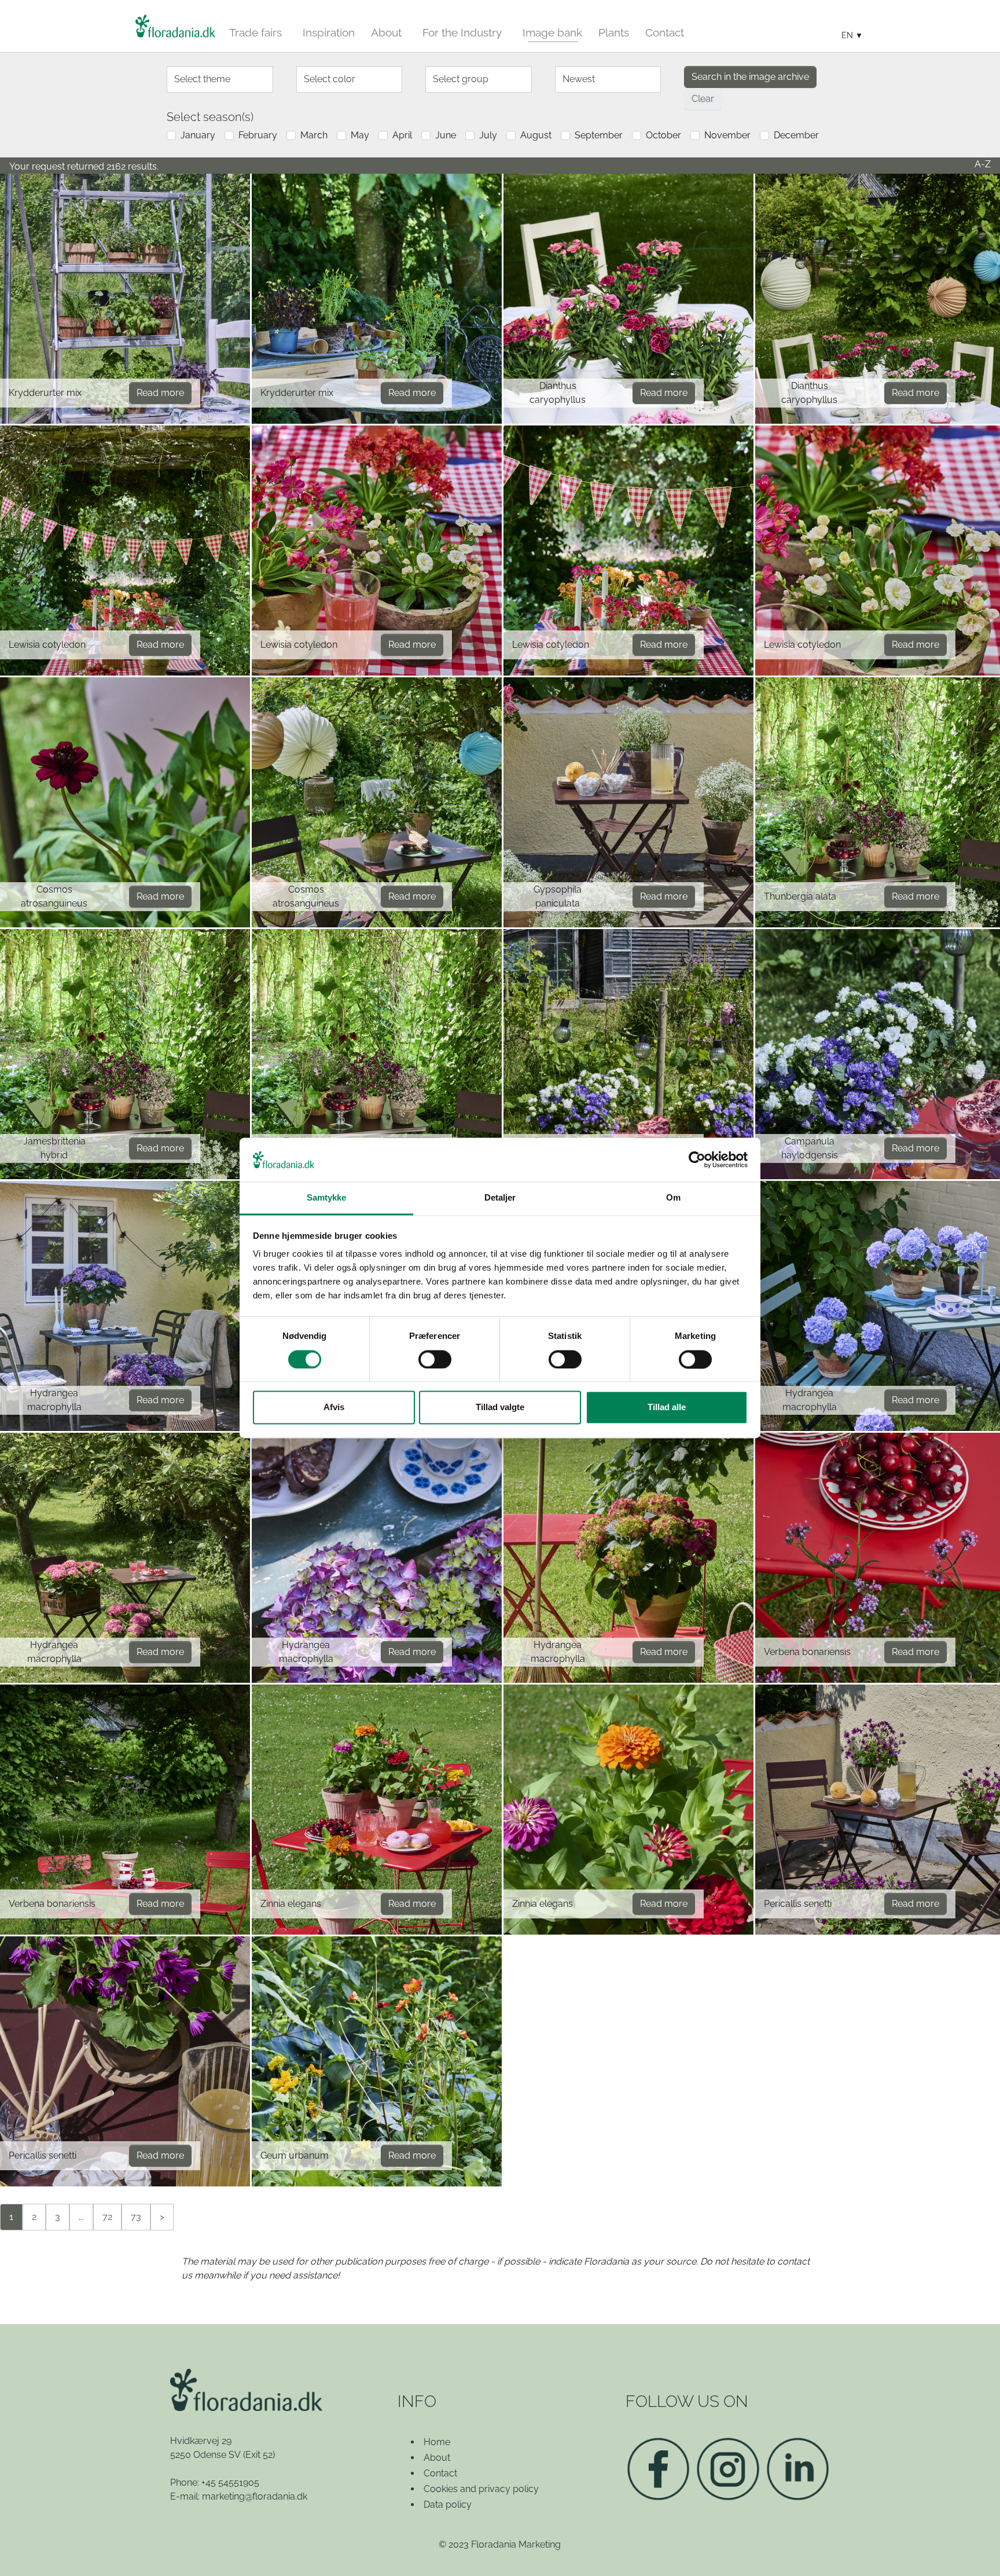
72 (107, 2217)
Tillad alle (667, 1408)
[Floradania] (175, 26)
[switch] (435, 1360)
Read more (160, 393)
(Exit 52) (259, 2455)
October (663, 135)
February (258, 135)
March (314, 135)
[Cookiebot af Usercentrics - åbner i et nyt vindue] (697, 1160)
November (727, 135)
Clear (703, 99)
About (437, 2458)
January (198, 135)
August (536, 135)
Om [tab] (673, 1198)
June (446, 135)
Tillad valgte (500, 1408)
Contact (440, 2473)
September (599, 135)
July (488, 135)
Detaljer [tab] (500, 1198)
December (796, 135)
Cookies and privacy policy (481, 2489)
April (402, 135)
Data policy (448, 2505)
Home (437, 2442)
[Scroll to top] (975, 2551)
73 (136, 2217)
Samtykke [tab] (327, 1198)
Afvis (334, 1408)
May (360, 135)
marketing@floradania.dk (255, 2496)
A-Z (983, 164)
